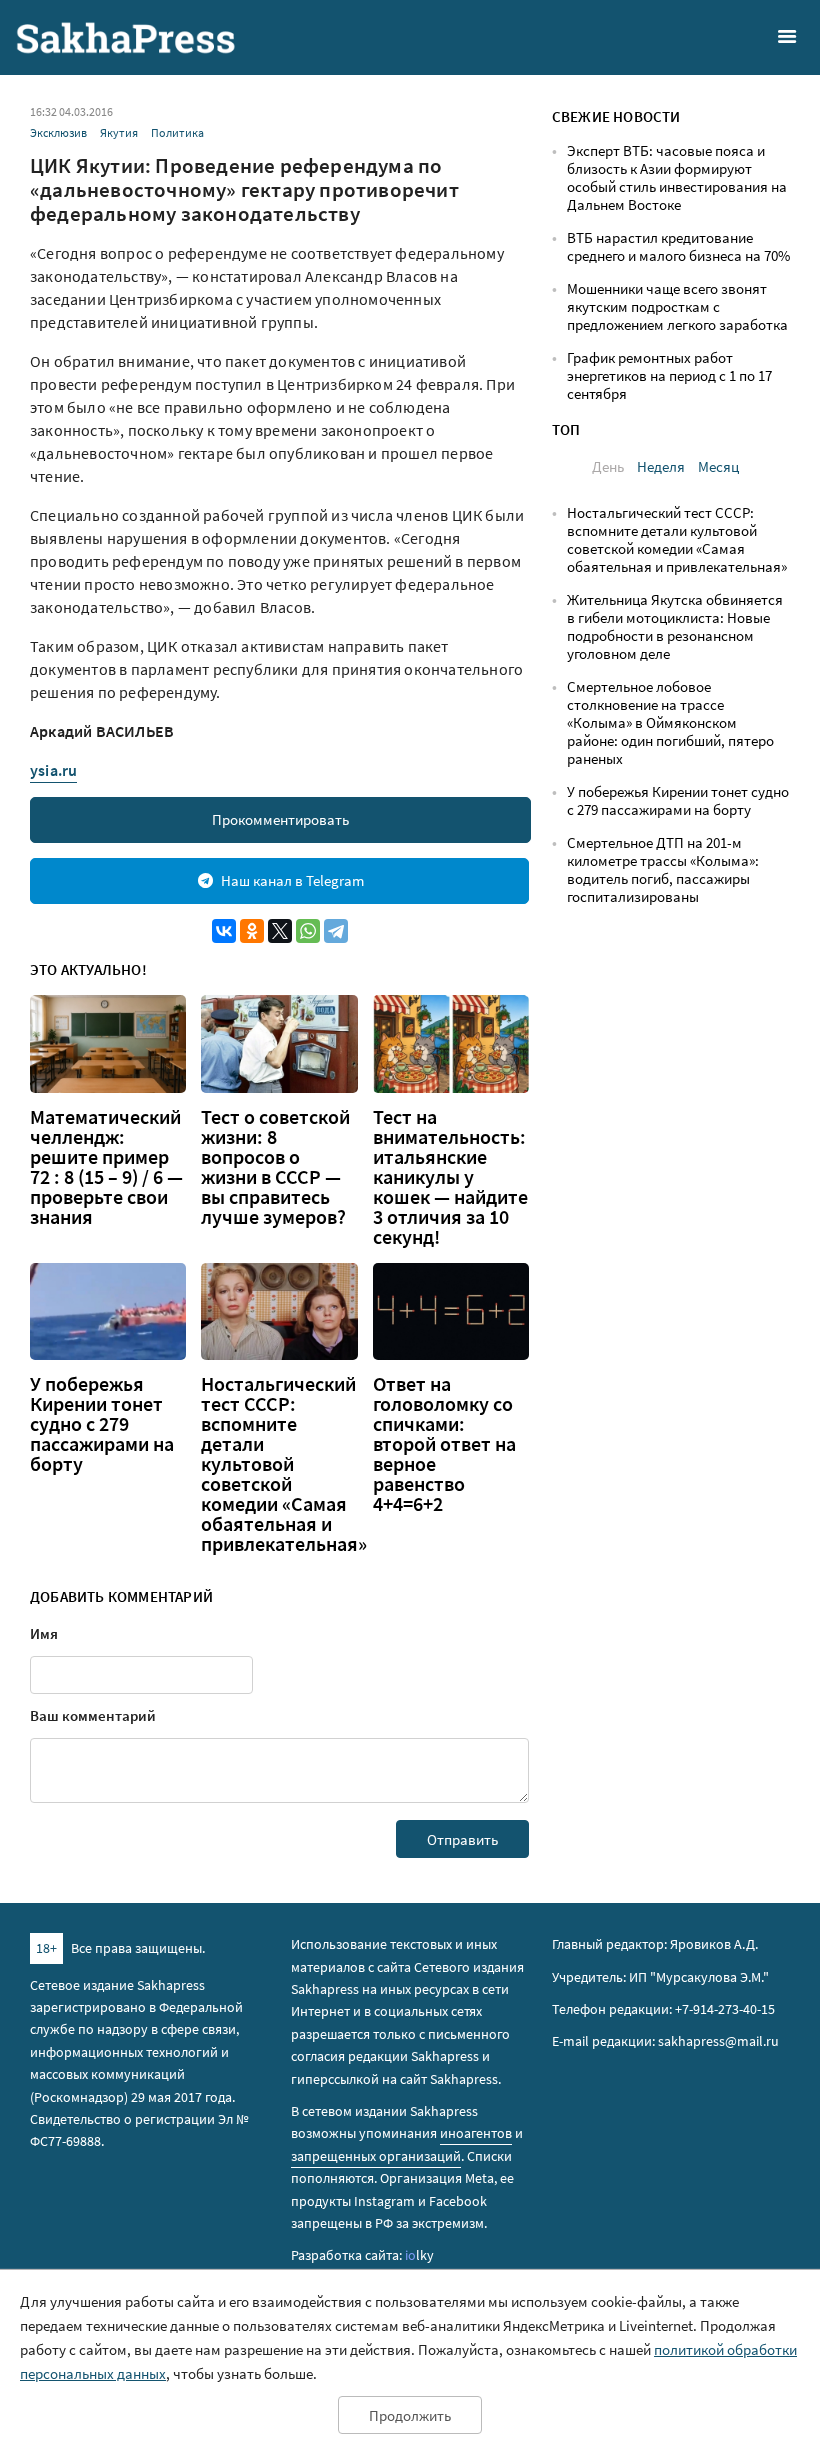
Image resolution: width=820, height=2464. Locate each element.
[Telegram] (336, 931)
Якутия (119, 132)
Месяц (718, 466)
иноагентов (476, 2133)
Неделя (661, 466)
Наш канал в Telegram (292, 880)
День (608, 466)
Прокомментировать (280, 819)
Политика (177, 132)
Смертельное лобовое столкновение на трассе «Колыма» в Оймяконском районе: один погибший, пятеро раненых (670, 722)
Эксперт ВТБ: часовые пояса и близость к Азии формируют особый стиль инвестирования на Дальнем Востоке (677, 177)
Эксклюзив (58, 132)
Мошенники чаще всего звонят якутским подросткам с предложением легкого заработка (677, 306)
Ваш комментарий (93, 1715)
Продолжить (410, 2415)
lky (419, 2255)
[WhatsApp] (308, 931)
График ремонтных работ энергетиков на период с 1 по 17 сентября (669, 375)
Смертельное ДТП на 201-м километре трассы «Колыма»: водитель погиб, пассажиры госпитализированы (663, 869)
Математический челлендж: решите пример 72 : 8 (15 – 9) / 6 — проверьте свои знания (106, 1167)
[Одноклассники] (252, 931)
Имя (44, 1633)
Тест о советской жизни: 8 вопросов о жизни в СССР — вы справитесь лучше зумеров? (275, 1167)
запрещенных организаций (376, 2156)
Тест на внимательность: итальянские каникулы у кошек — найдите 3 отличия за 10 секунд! (450, 1177)
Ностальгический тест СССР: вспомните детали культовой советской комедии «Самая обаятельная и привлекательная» (284, 1464)
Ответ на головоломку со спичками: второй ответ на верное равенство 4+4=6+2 (444, 1444)
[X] (280, 931)
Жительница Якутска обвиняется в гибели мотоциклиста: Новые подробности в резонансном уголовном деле (675, 626)
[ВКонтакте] (224, 931)
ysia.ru (53, 770)
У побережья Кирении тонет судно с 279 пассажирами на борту (102, 1424)
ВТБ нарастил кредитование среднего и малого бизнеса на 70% (678, 246)
